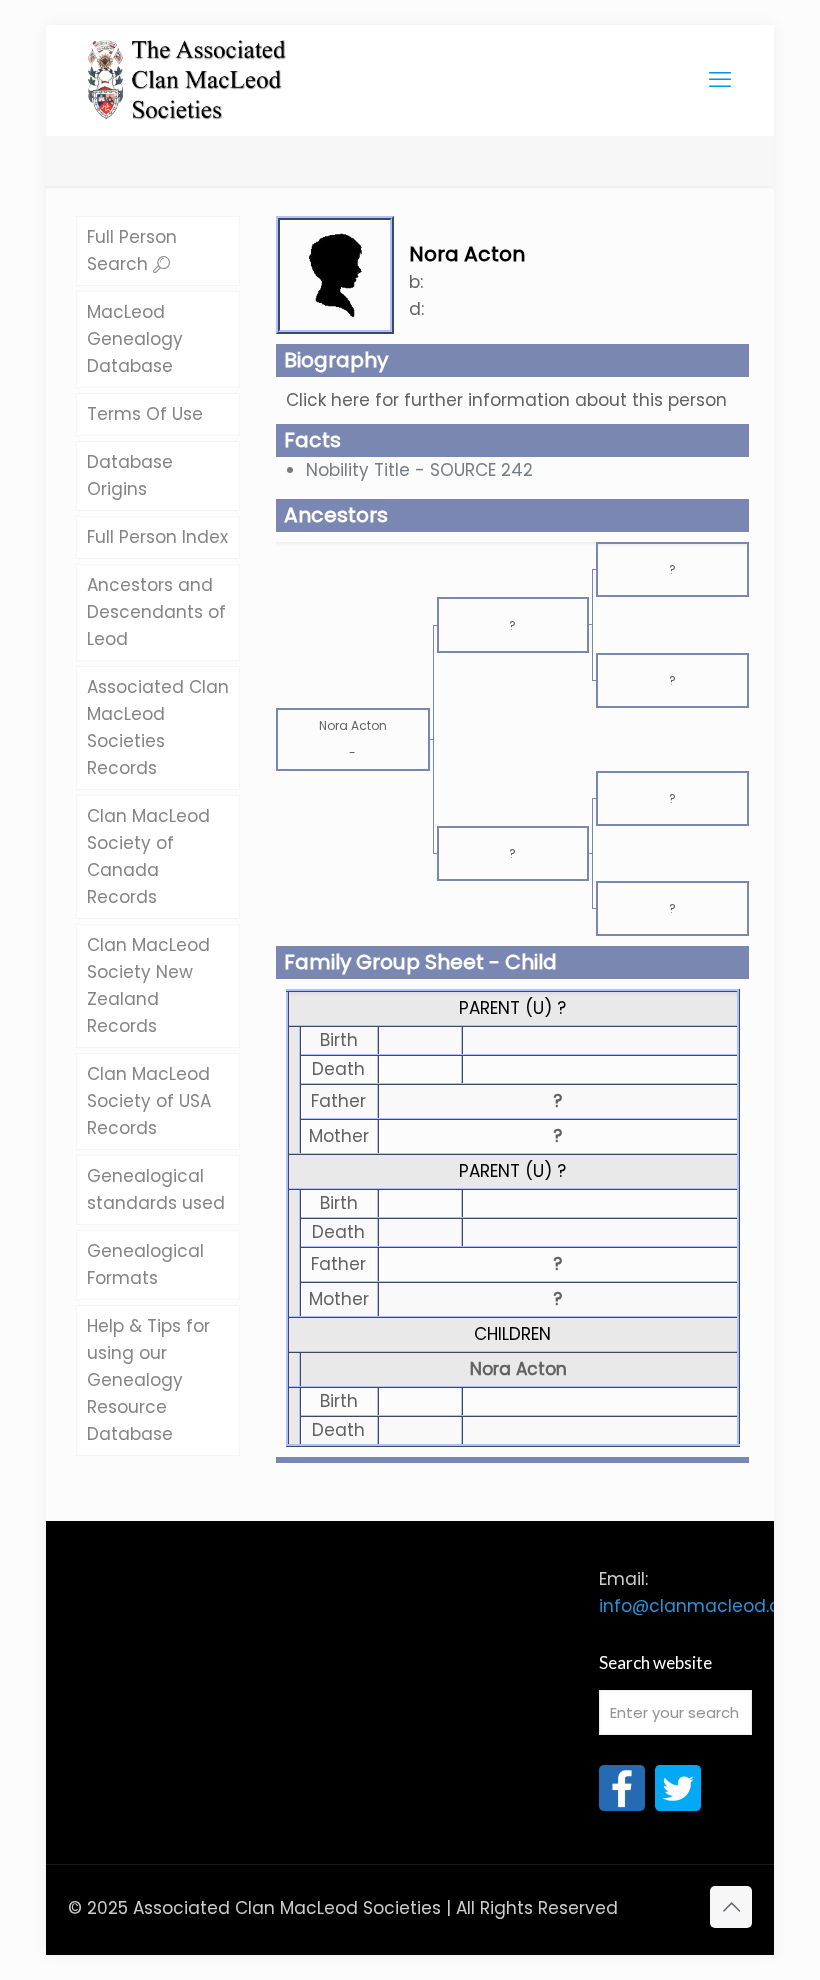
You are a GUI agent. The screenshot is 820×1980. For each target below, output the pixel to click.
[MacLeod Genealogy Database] (187, 70)
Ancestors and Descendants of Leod (156, 612)
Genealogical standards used (156, 1189)
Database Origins (130, 475)
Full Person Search (132, 250)
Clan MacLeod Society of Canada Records (148, 856)
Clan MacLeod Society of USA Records (149, 1101)
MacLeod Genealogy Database (135, 339)
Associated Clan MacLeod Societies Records (158, 727)
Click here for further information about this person (506, 400)
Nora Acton (518, 1369)
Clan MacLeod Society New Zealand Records (148, 985)
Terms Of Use (145, 414)
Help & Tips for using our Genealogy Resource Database (148, 1380)
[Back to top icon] (731, 1907)
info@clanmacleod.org (698, 1606)
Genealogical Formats (145, 1264)
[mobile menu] (720, 80)
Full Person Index (157, 537)
